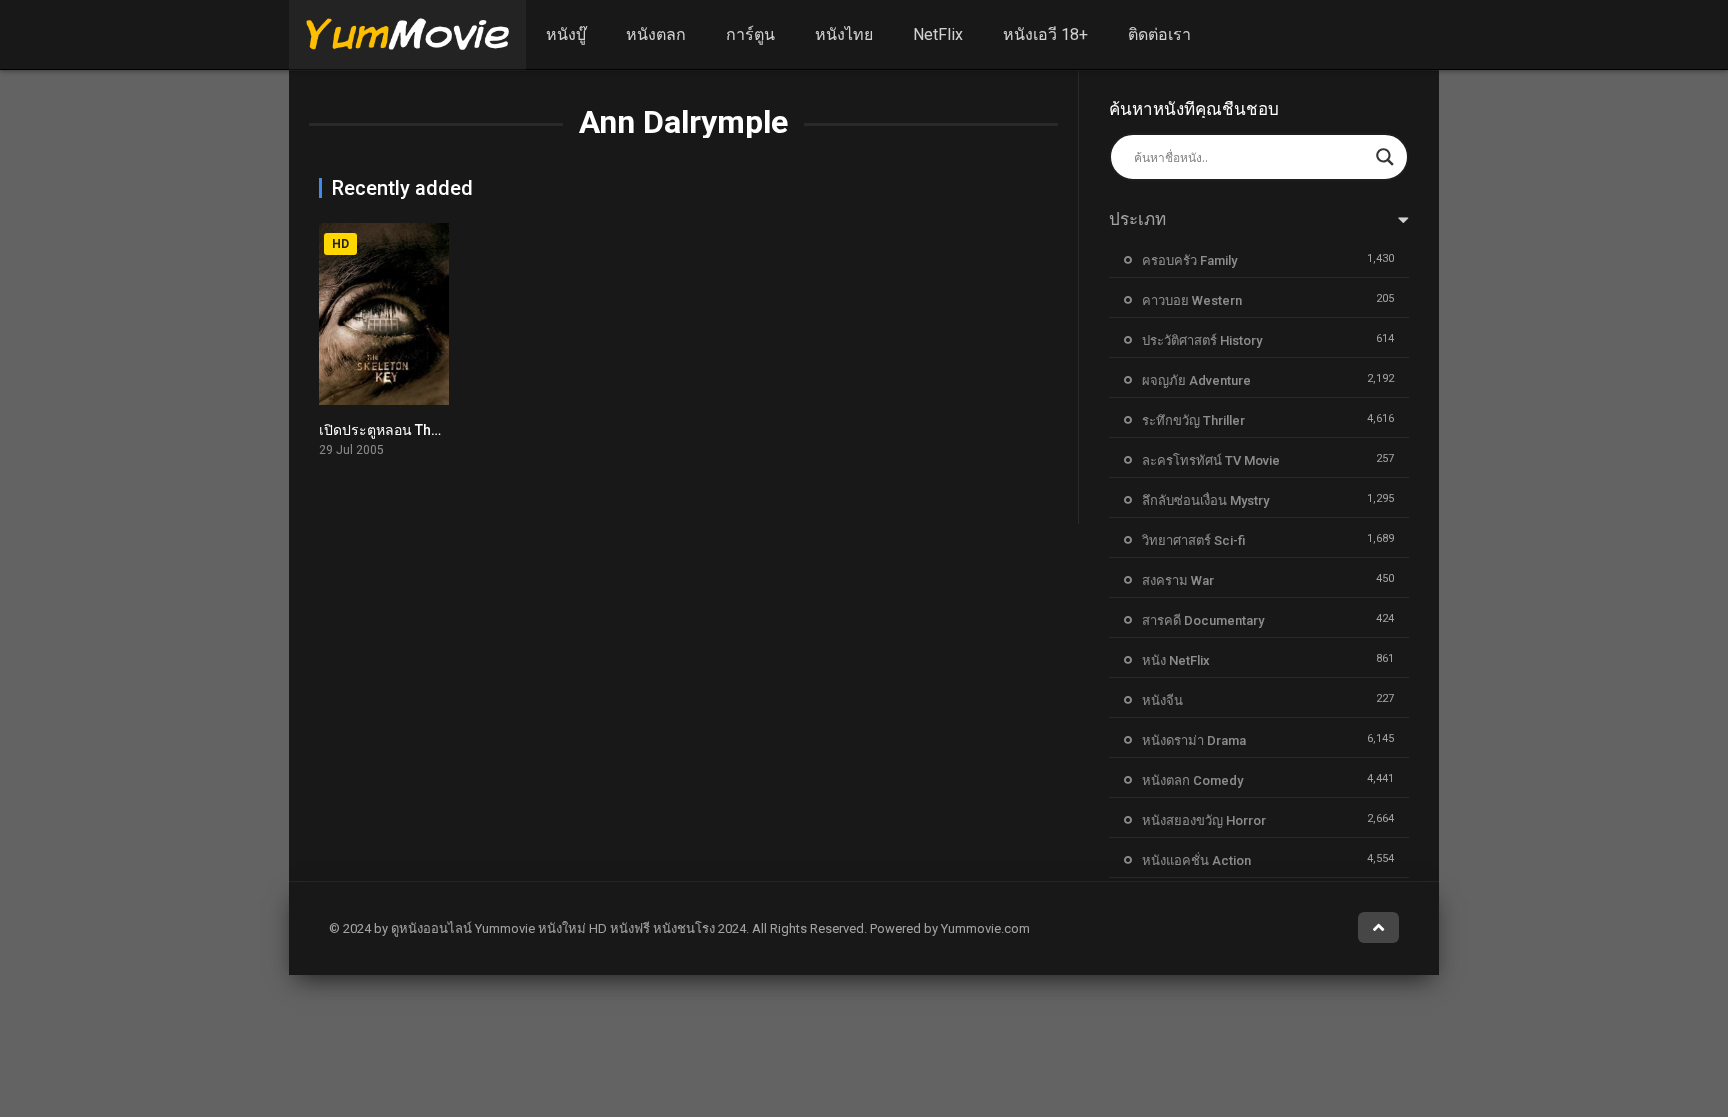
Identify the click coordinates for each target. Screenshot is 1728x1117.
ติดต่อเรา (1159, 34)
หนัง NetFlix (1176, 660)
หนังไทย (844, 34)
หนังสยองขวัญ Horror (1204, 820)
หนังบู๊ (566, 34)
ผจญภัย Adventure (1196, 380)
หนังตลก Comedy (1192, 780)
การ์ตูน (750, 34)
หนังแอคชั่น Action (1196, 860)
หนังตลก (656, 34)
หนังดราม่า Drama (1194, 740)
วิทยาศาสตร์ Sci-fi (1193, 540)
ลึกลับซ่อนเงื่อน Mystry (1205, 500)
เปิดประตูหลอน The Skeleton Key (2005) (445, 430)
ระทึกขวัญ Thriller (1193, 420)
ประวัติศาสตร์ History (1202, 340)
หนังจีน (1162, 700)
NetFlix (938, 34)
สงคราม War (1178, 580)
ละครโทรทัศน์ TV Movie (1211, 460)
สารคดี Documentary (1203, 620)
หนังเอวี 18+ (1045, 34)
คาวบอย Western (1192, 300)
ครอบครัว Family (1189, 260)
